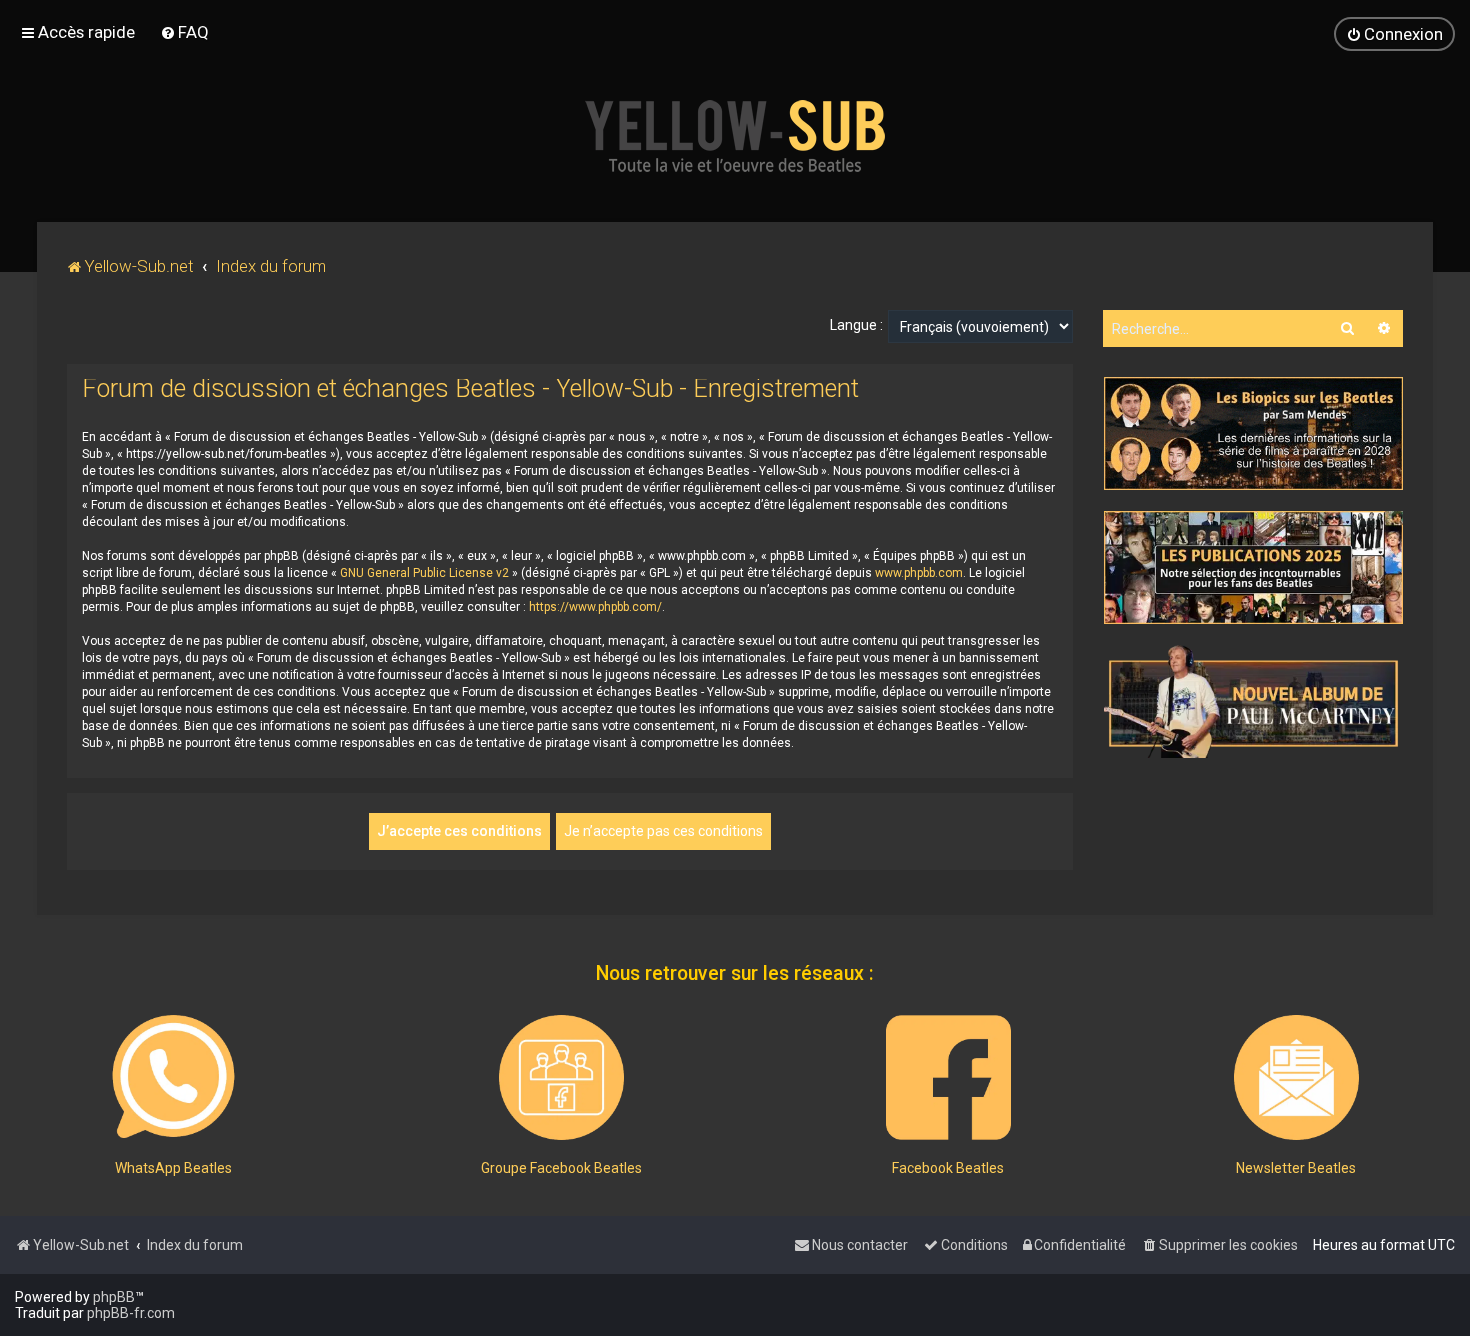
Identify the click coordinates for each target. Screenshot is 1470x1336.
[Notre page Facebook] (948, 1077)
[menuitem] (184, 32)
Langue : (856, 325)
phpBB (114, 1297)
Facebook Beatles (948, 1168)
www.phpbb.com (919, 573)
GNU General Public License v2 (424, 573)
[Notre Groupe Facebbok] (561, 1077)
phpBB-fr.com (131, 1313)
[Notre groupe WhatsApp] (173, 1077)
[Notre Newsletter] (1296, 1077)
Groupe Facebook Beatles (561, 1168)
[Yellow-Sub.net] (735, 136)
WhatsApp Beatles (173, 1168)
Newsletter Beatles (1296, 1168)
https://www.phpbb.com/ (595, 607)
